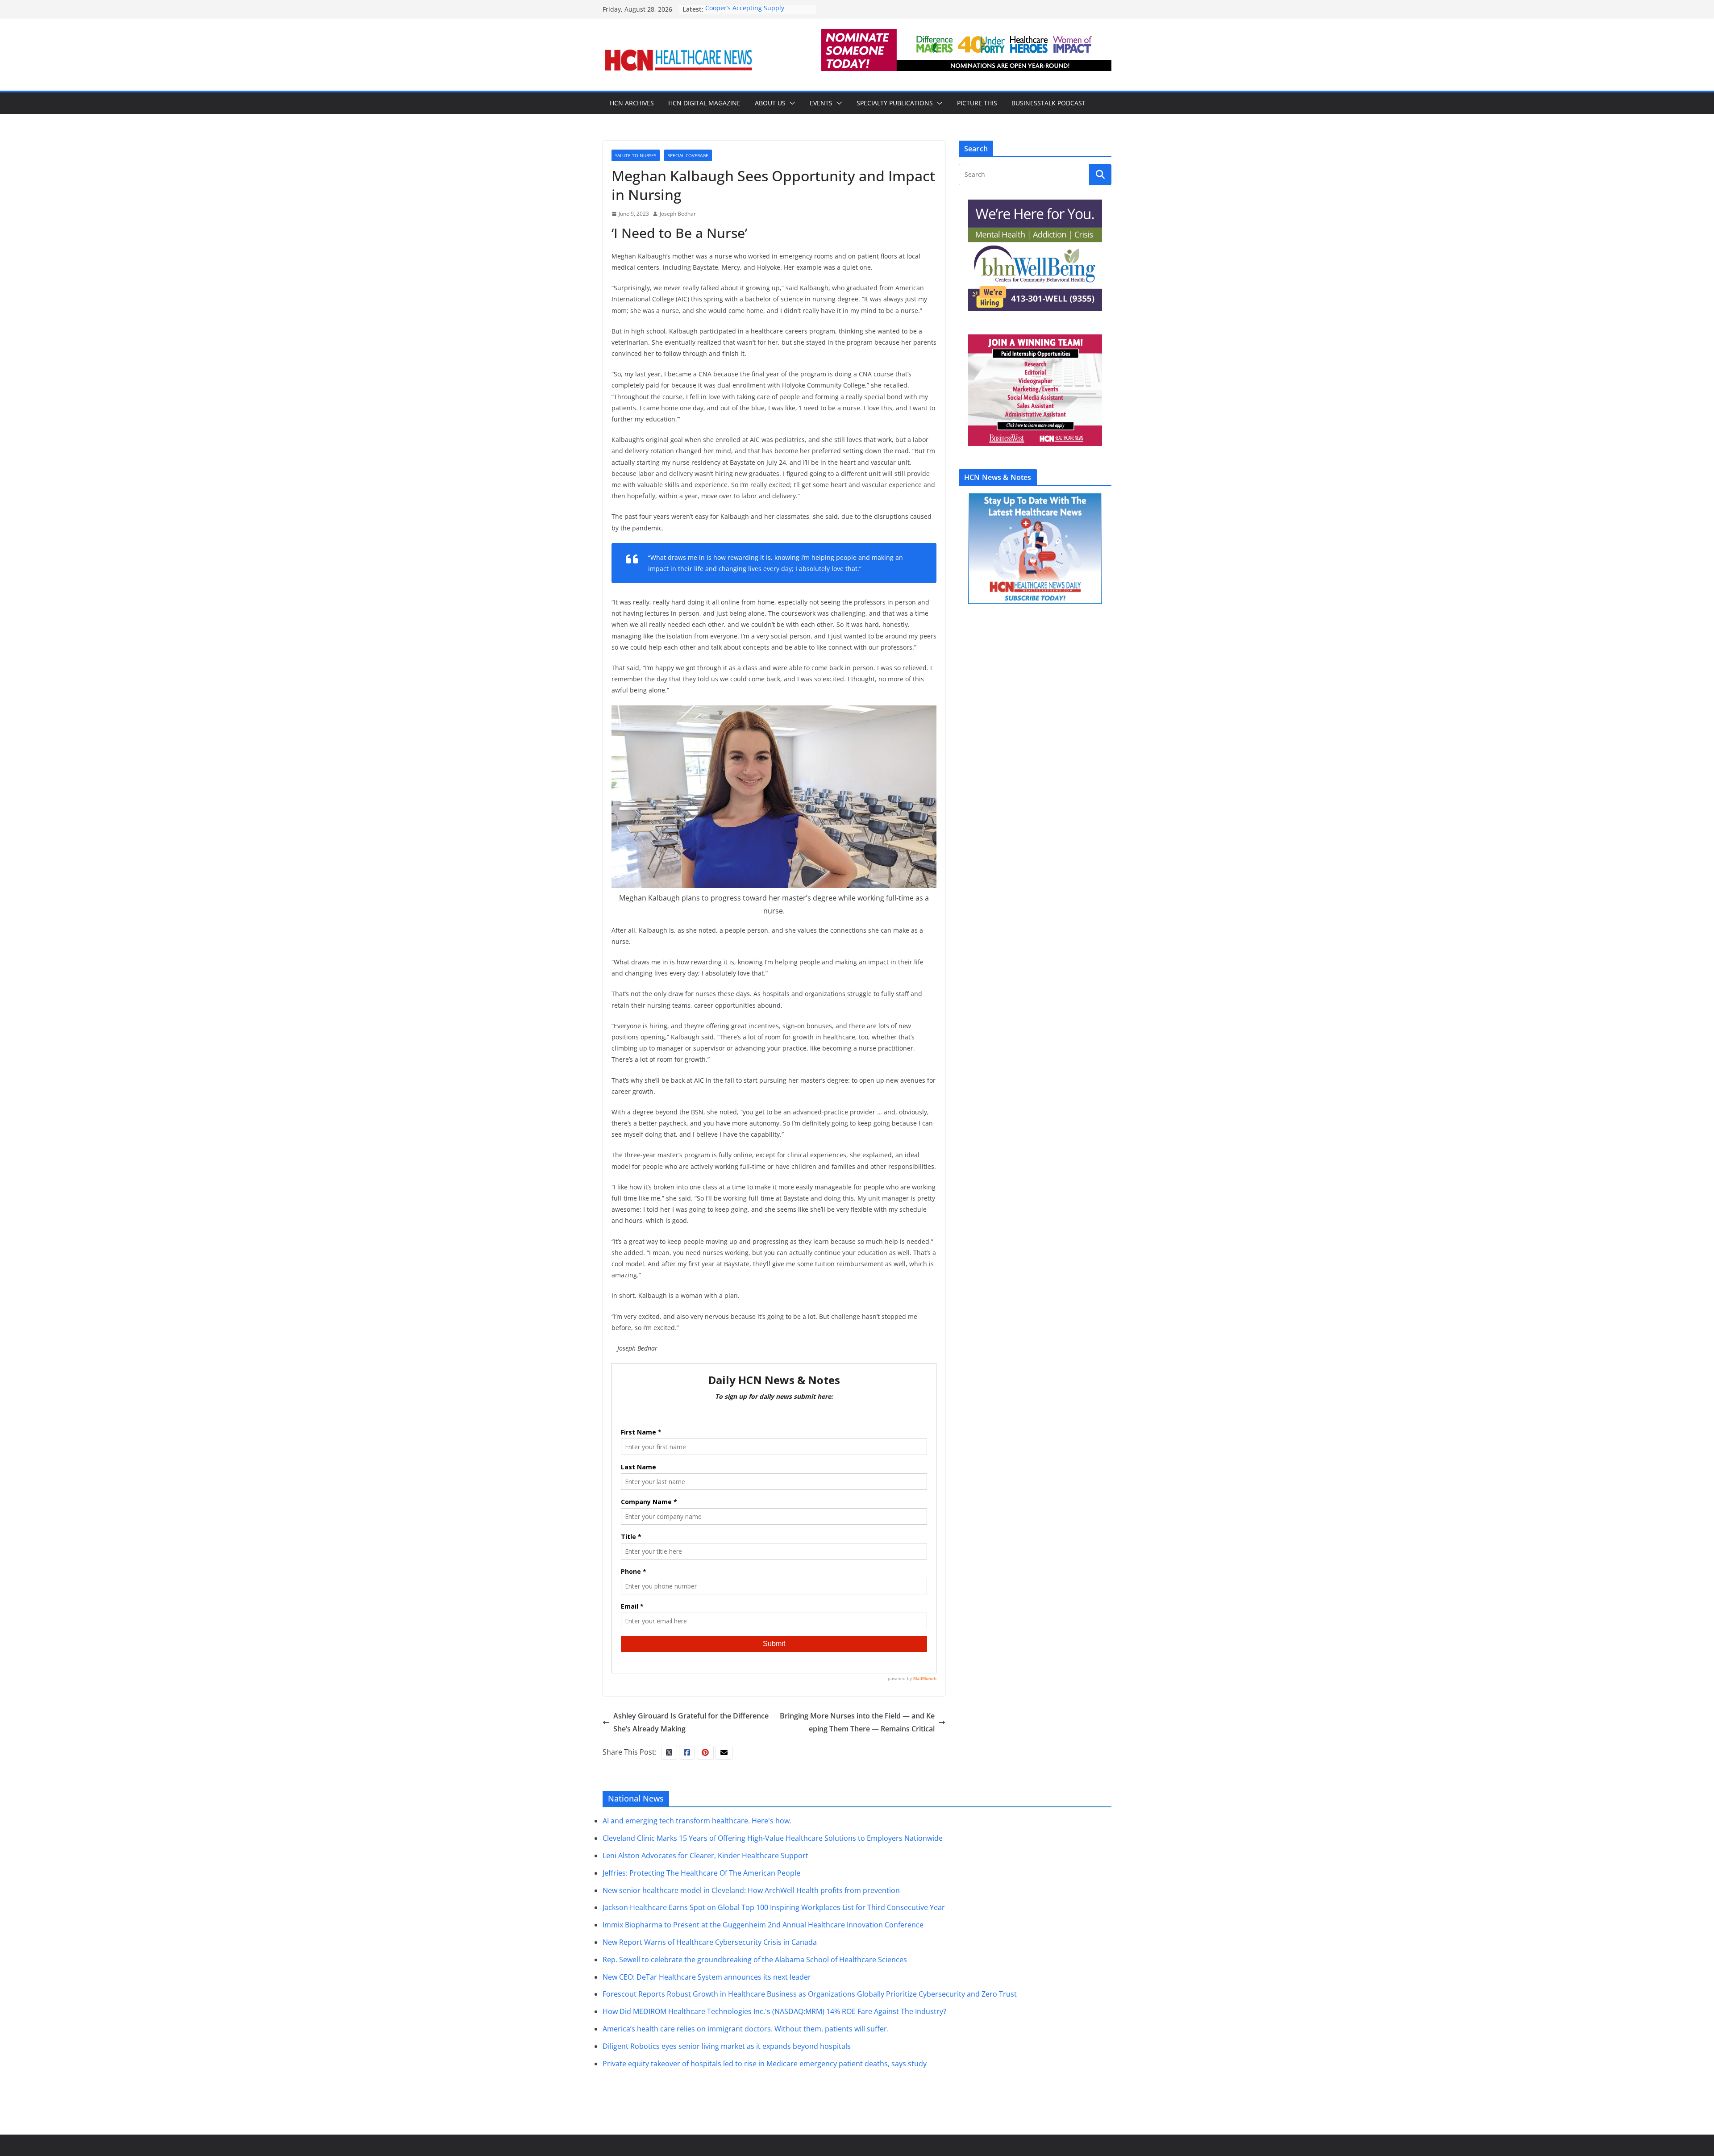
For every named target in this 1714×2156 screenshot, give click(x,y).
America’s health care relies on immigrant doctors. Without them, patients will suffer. (746, 2029)
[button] (790, 103)
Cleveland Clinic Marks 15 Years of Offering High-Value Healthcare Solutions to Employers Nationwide (773, 1838)
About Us (770, 103)
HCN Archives (632, 103)
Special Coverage (688, 155)
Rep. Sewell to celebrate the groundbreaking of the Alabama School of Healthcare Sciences (755, 1960)
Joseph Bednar (678, 214)
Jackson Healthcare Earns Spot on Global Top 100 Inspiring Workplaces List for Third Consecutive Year (774, 1907)
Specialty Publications (895, 103)
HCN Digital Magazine (704, 103)
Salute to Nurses (636, 155)
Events (821, 103)
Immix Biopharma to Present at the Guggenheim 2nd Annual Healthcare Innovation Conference (763, 1925)
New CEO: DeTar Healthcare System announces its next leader (707, 1977)
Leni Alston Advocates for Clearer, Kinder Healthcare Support (705, 1856)
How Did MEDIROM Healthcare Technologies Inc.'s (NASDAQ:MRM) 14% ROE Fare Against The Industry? (774, 2011)
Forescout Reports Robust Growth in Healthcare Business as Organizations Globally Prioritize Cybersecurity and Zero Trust (810, 1994)
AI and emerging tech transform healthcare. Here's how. (697, 1821)
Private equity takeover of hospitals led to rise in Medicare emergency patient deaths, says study (765, 2064)
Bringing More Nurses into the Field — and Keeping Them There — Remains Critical (857, 1722)
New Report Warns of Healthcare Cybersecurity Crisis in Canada (710, 1942)
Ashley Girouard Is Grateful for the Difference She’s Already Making (691, 1722)
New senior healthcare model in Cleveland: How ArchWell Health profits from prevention (751, 1890)
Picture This (977, 103)
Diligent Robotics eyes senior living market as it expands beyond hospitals (727, 2046)
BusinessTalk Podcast (1048, 103)
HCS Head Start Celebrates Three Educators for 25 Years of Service (755, 14)
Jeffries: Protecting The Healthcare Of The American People (701, 1873)
